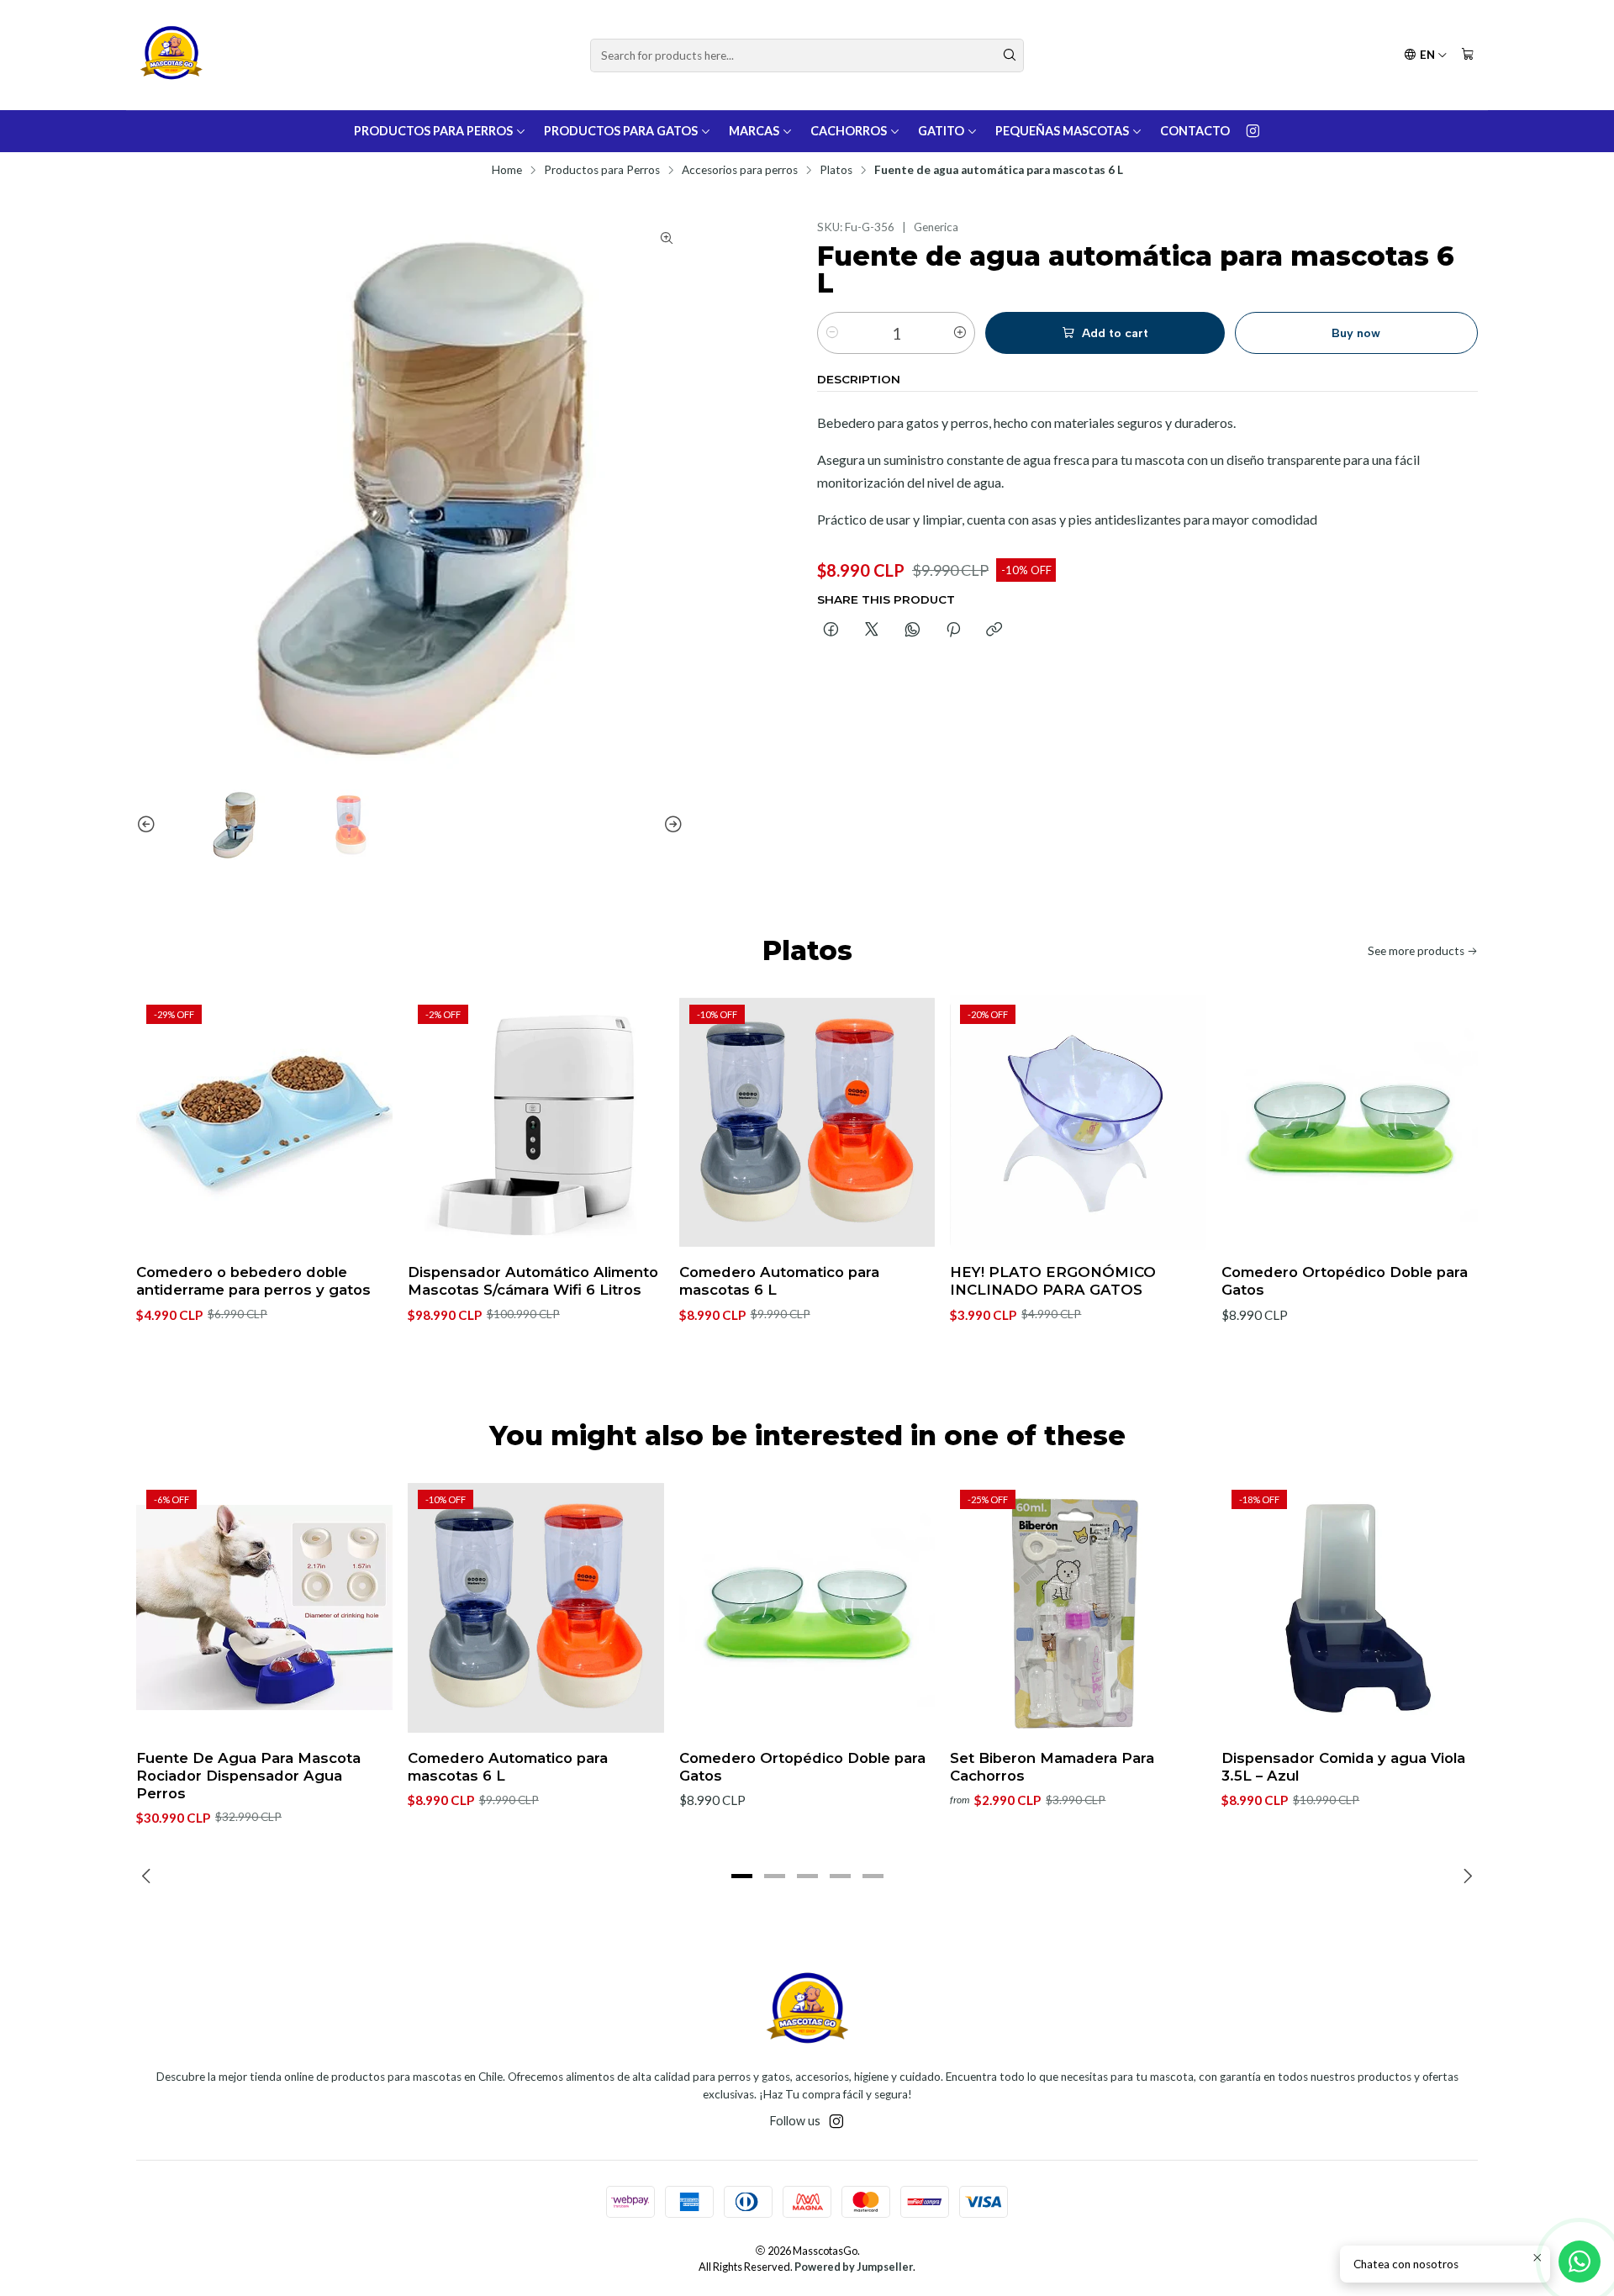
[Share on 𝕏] (872, 631)
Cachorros (849, 131)
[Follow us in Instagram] (1253, 131)
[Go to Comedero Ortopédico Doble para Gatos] (1350, 1123)
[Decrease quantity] (832, 333)
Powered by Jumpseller (854, 2267)
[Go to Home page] (171, 55)
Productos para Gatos (621, 131)
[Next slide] (671, 825)
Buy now (1356, 333)
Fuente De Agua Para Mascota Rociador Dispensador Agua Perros (248, 1776)
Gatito (941, 131)
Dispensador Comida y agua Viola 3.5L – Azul (1343, 1767)
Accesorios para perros (740, 171)
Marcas (754, 131)
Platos (836, 171)
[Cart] (1468, 55)
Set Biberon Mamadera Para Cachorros (1052, 1767)
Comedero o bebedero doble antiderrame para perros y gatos (253, 1281)
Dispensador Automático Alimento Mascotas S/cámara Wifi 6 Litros (533, 1281)
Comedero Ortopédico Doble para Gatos (1345, 1281)
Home (507, 171)
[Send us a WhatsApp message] (1580, 2262)
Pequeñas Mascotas (1062, 131)
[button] (741, 1876)
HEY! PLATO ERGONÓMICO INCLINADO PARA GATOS (1053, 1281)
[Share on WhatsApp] (912, 631)
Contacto (1195, 131)
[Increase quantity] (960, 333)
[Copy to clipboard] (994, 631)
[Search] (1010, 55)
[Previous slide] (149, 825)
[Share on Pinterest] (953, 631)
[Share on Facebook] (831, 631)
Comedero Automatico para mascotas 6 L (779, 1281)
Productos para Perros (433, 131)
